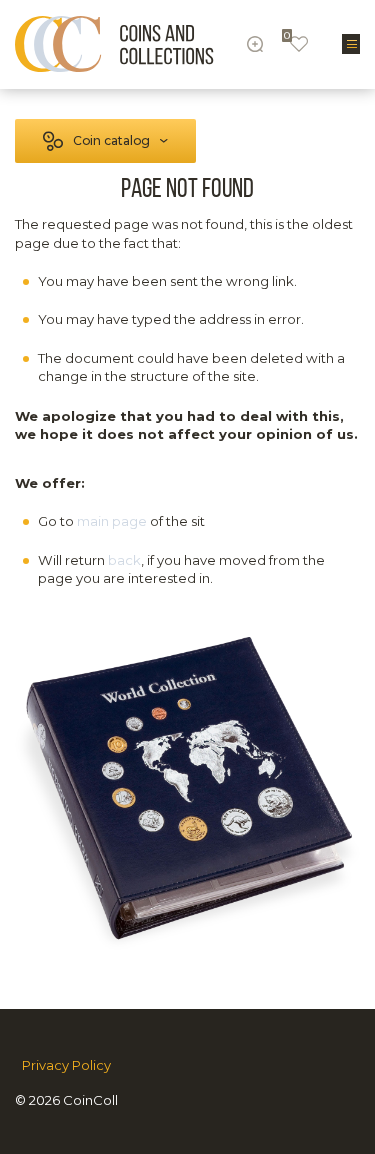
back (124, 560)
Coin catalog (111, 140)
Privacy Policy (66, 1065)
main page (112, 521)
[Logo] (114, 44)
